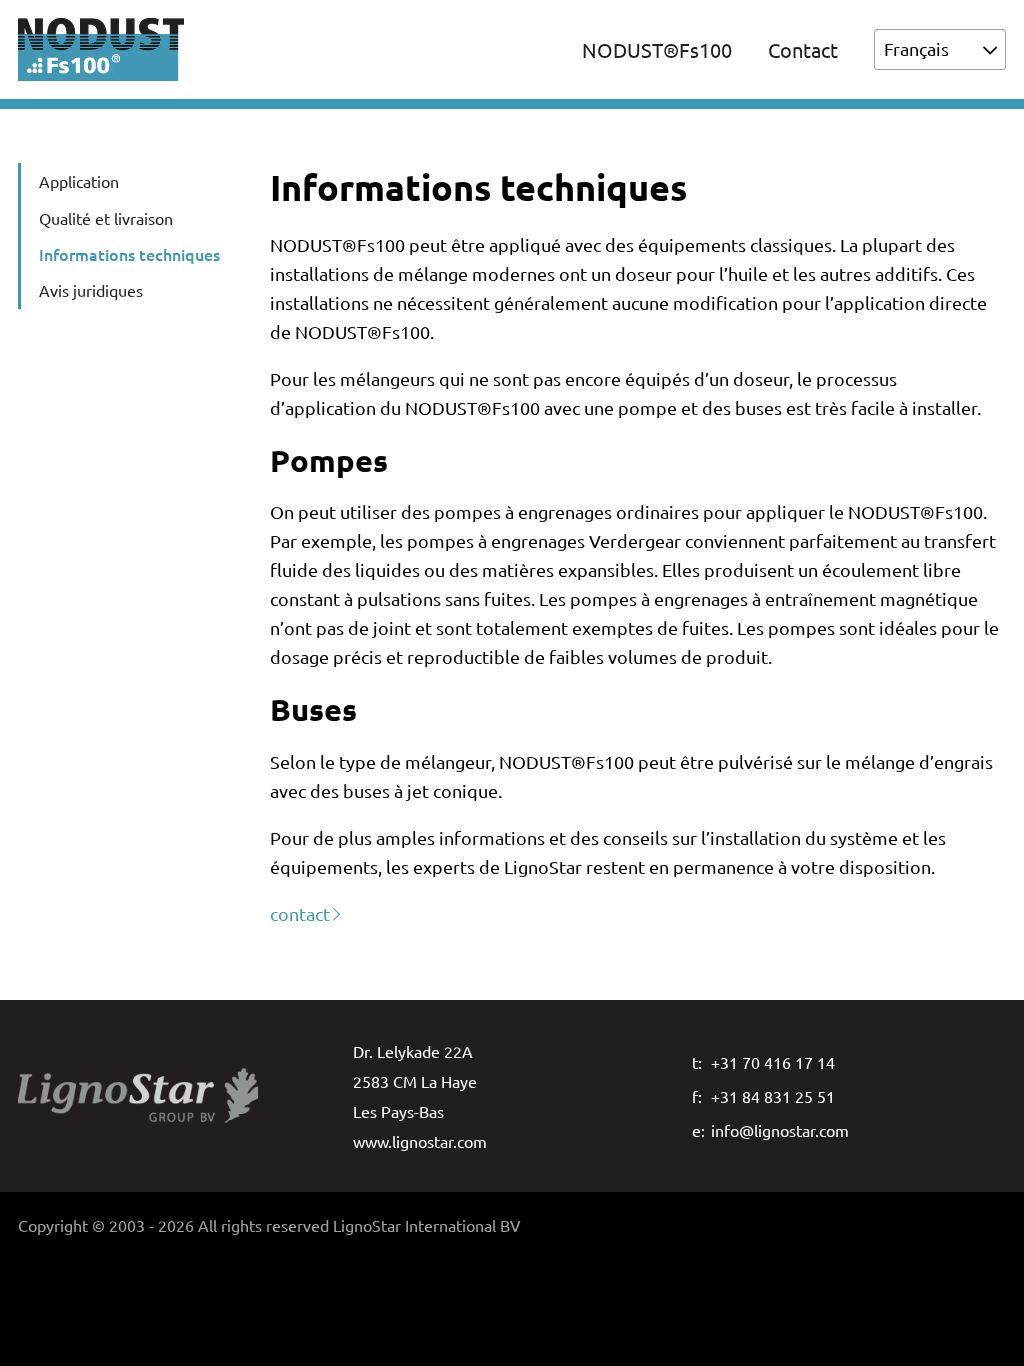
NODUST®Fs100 (657, 49)
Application (79, 181)
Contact (803, 49)
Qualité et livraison (106, 218)
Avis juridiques (91, 290)
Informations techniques (129, 254)
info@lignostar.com (780, 1130)
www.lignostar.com (420, 1141)
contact (300, 913)
